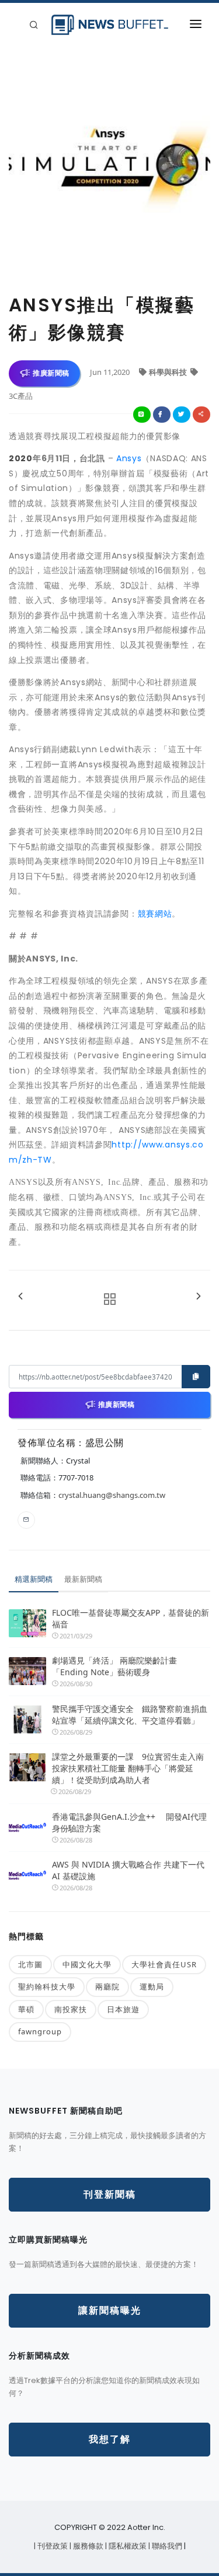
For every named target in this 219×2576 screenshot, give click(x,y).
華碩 (26, 2009)
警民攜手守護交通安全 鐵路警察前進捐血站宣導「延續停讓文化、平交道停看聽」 (130, 1715)
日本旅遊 (123, 2009)
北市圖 (30, 1964)
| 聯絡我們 (166, 2546)
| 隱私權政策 (127, 2546)
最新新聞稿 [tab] (83, 1579)
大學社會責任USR (164, 1964)
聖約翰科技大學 (47, 1987)
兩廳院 (107, 1987)
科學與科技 (169, 372)
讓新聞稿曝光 (110, 2310)
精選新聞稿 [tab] (34, 1579)
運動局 (152, 1987)
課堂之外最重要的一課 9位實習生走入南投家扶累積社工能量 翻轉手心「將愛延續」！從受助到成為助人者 (128, 1768)
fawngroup (40, 2031)
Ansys (129, 458)
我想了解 (110, 2439)
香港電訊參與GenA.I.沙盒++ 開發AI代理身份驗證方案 (129, 1822)
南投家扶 (71, 2009)
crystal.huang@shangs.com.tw (112, 1495)
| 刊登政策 (52, 2546)
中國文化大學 (87, 1964)
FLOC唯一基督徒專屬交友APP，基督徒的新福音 (131, 1618)
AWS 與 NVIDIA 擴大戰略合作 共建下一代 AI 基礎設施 (128, 1870)
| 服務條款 (87, 2546)
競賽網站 (155, 914)
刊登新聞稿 (110, 2194)
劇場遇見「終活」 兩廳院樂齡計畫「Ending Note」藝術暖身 (114, 1666)
